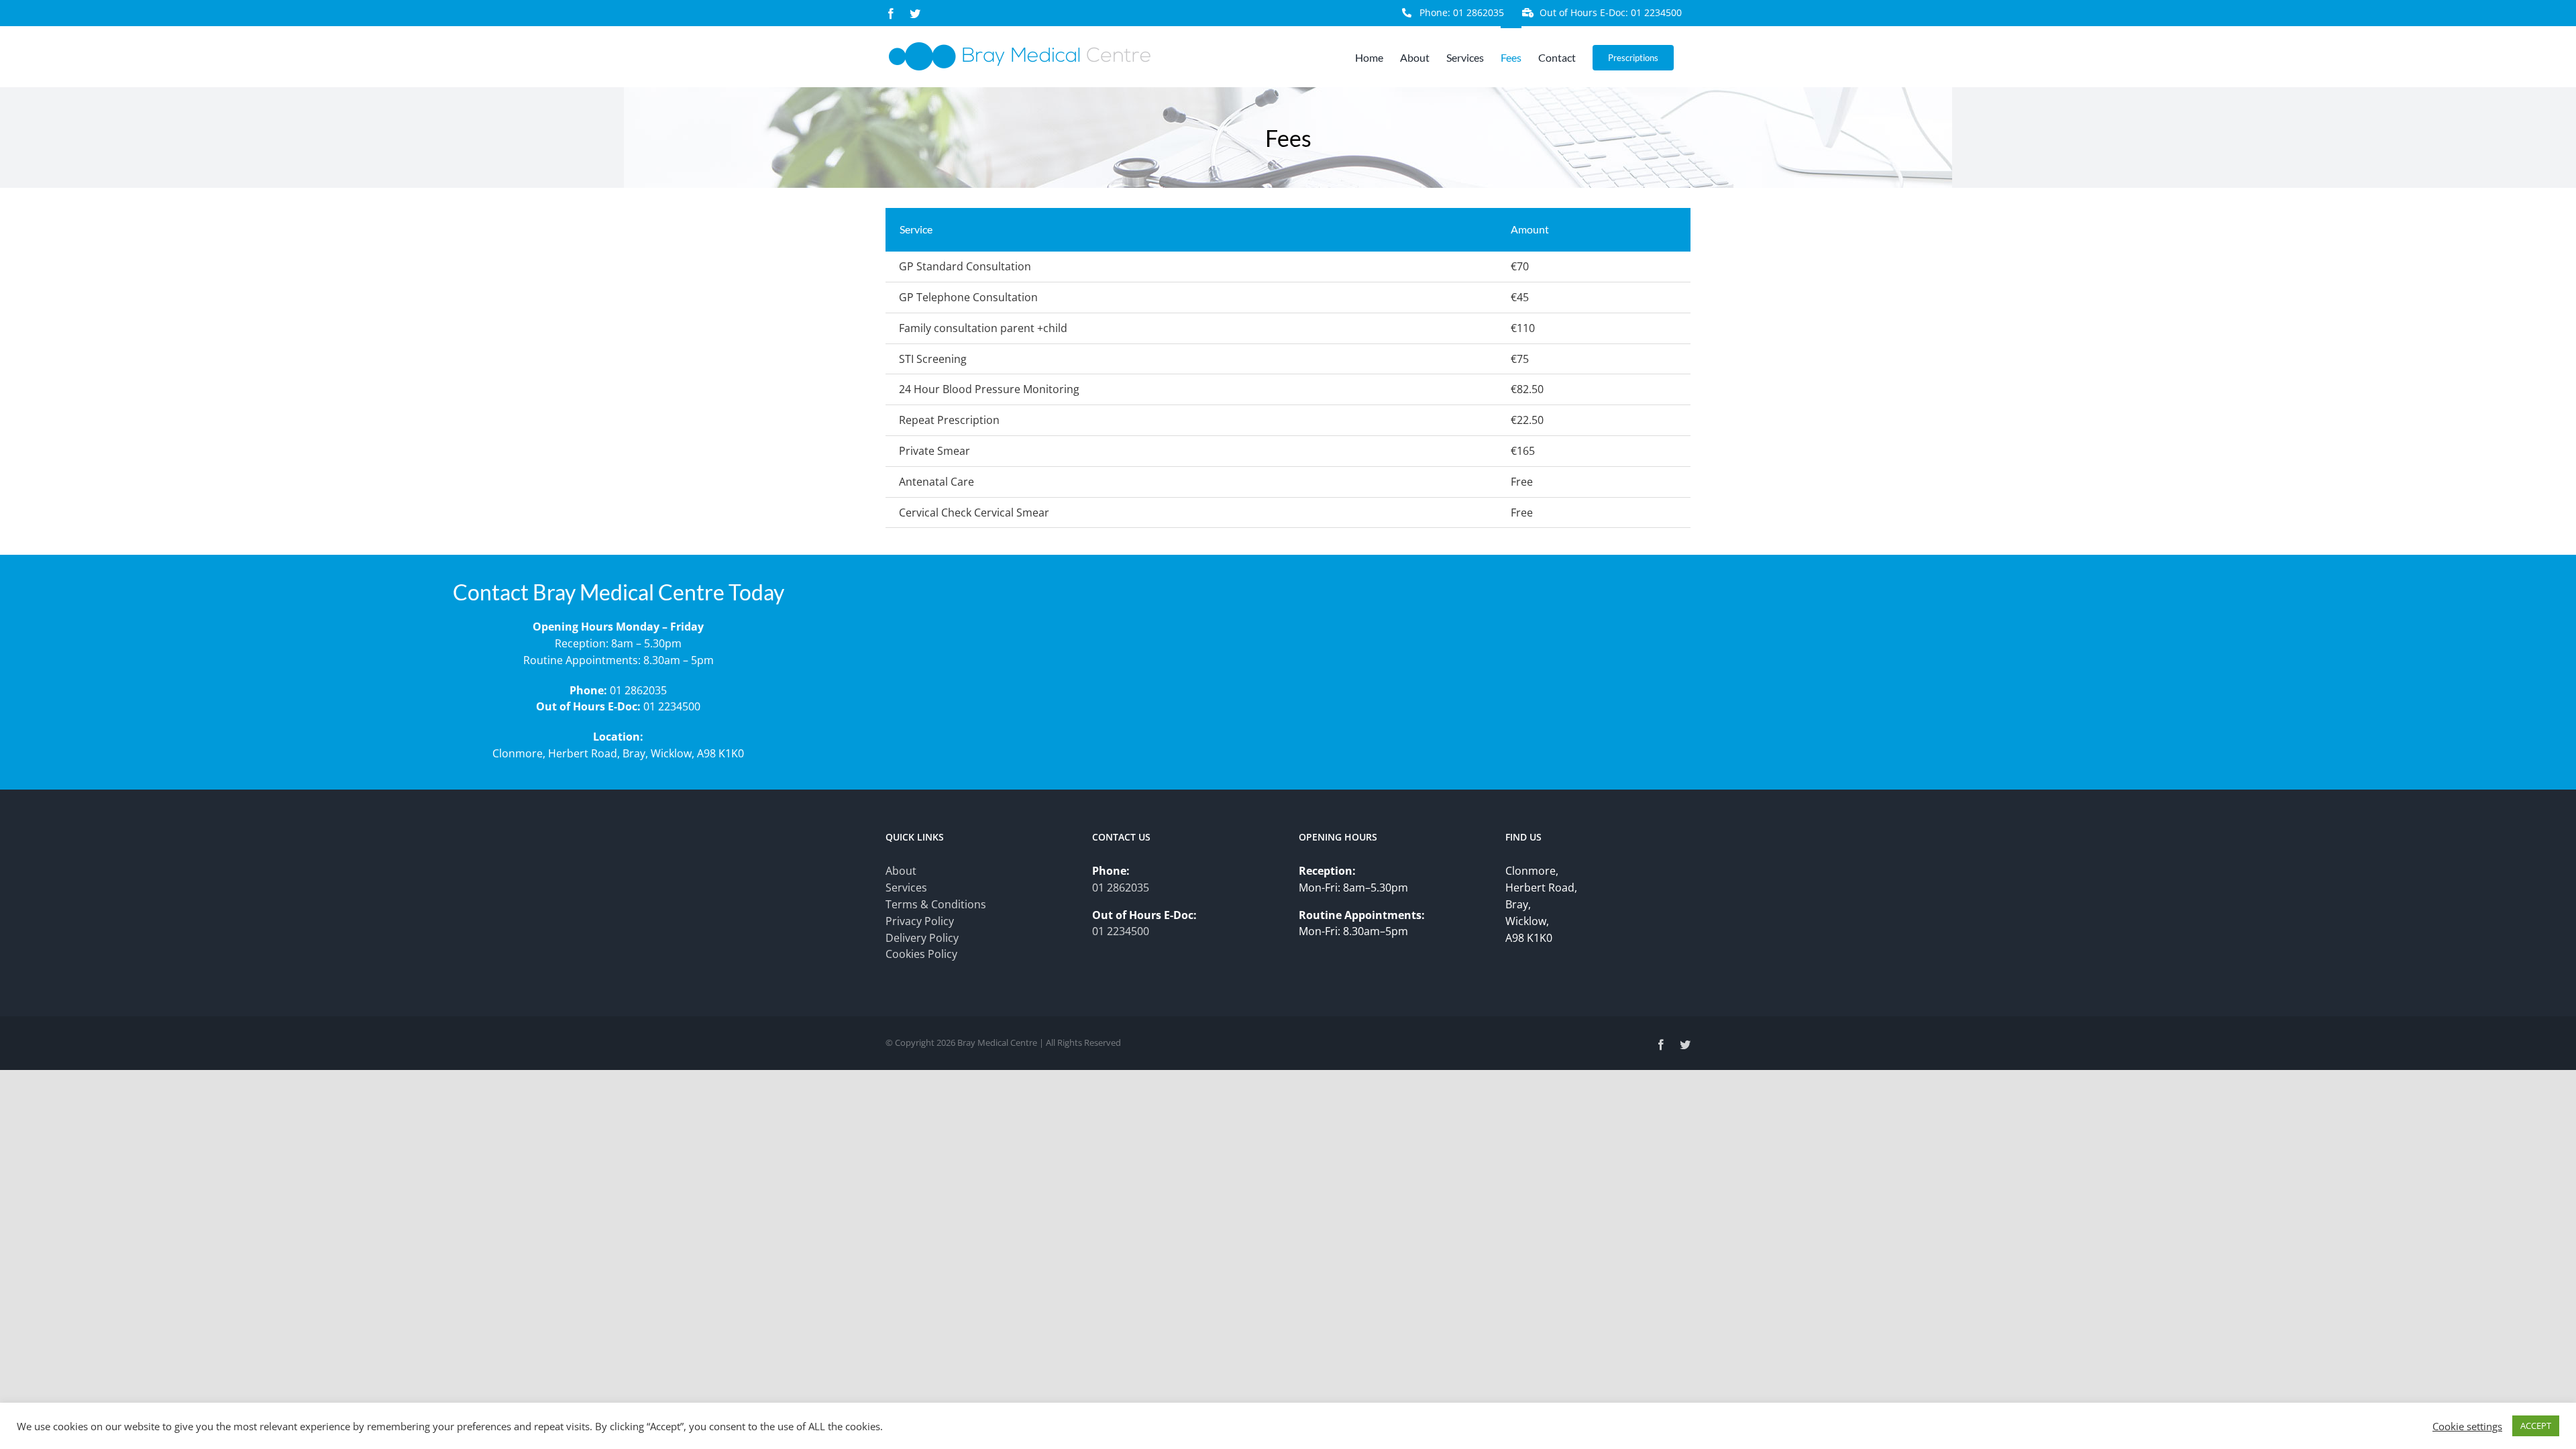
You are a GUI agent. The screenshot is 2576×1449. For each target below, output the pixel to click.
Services (906, 888)
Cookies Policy (921, 954)
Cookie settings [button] (2467, 1426)
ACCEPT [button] (2536, 1426)
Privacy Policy (920, 921)
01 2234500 (672, 706)
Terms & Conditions (936, 904)
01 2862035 (638, 690)
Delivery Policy (922, 938)
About (901, 871)
